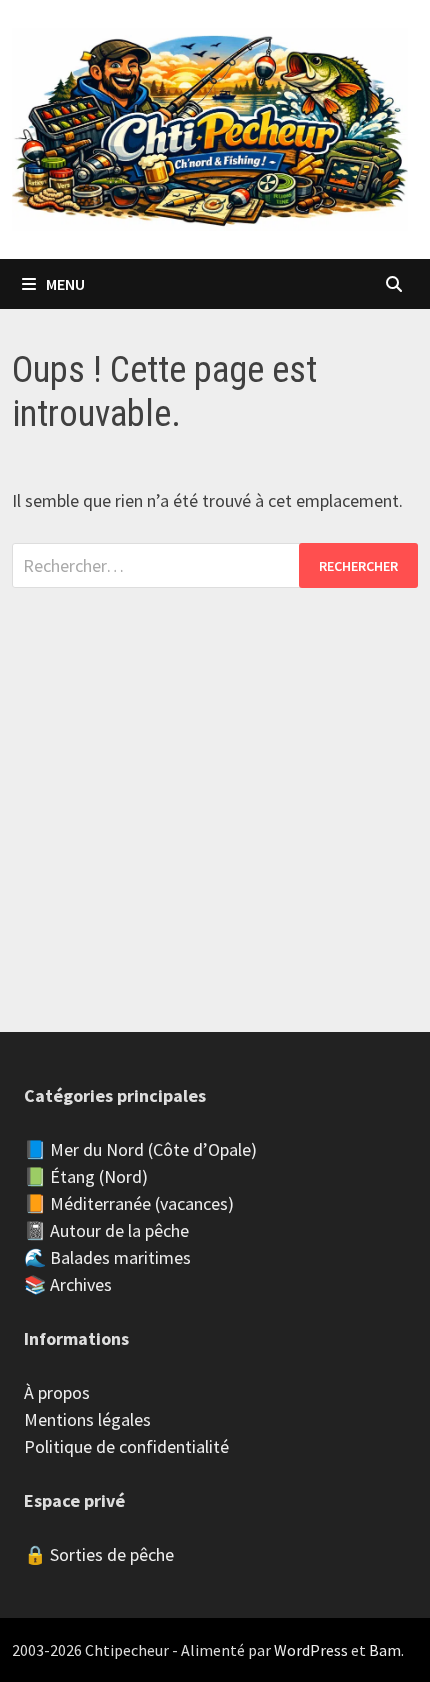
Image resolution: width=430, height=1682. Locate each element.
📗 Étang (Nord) (86, 1176)
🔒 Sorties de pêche (99, 1554)
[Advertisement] (215, 790)
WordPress (311, 1650)
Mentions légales (87, 1419)
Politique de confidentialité (126, 1446)
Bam (385, 1650)
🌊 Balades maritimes (107, 1257)
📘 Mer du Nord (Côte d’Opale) (140, 1149)
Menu (65, 284)
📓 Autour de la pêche (106, 1230)
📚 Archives (68, 1284)
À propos (57, 1392)
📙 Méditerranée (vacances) (129, 1203)
